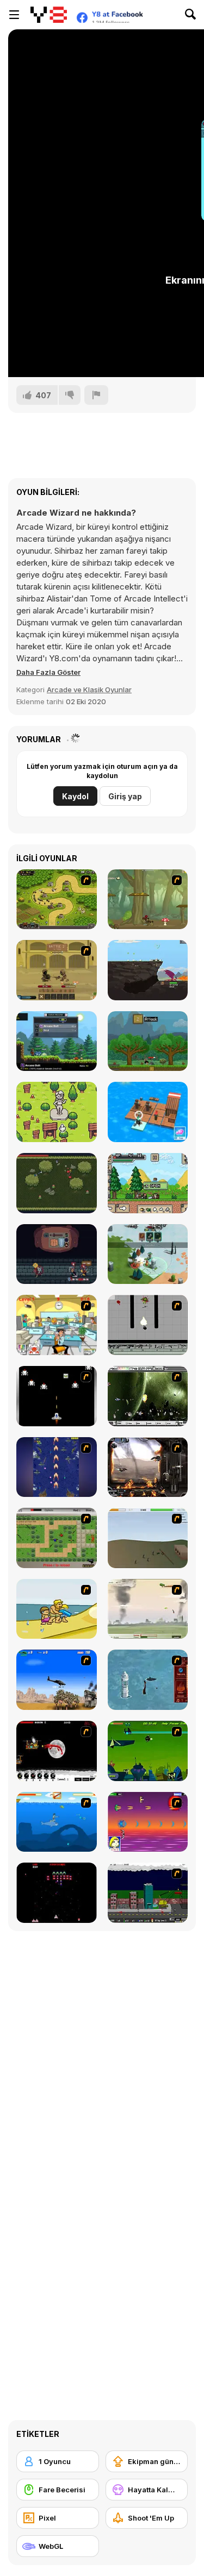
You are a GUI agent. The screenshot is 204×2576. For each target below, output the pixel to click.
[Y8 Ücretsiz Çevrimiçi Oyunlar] (49, 15)
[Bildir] (96, 395)
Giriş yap (125, 796)
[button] (48, 672)
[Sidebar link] (14, 15)
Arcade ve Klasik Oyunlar (89, 690)
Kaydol (75, 796)
